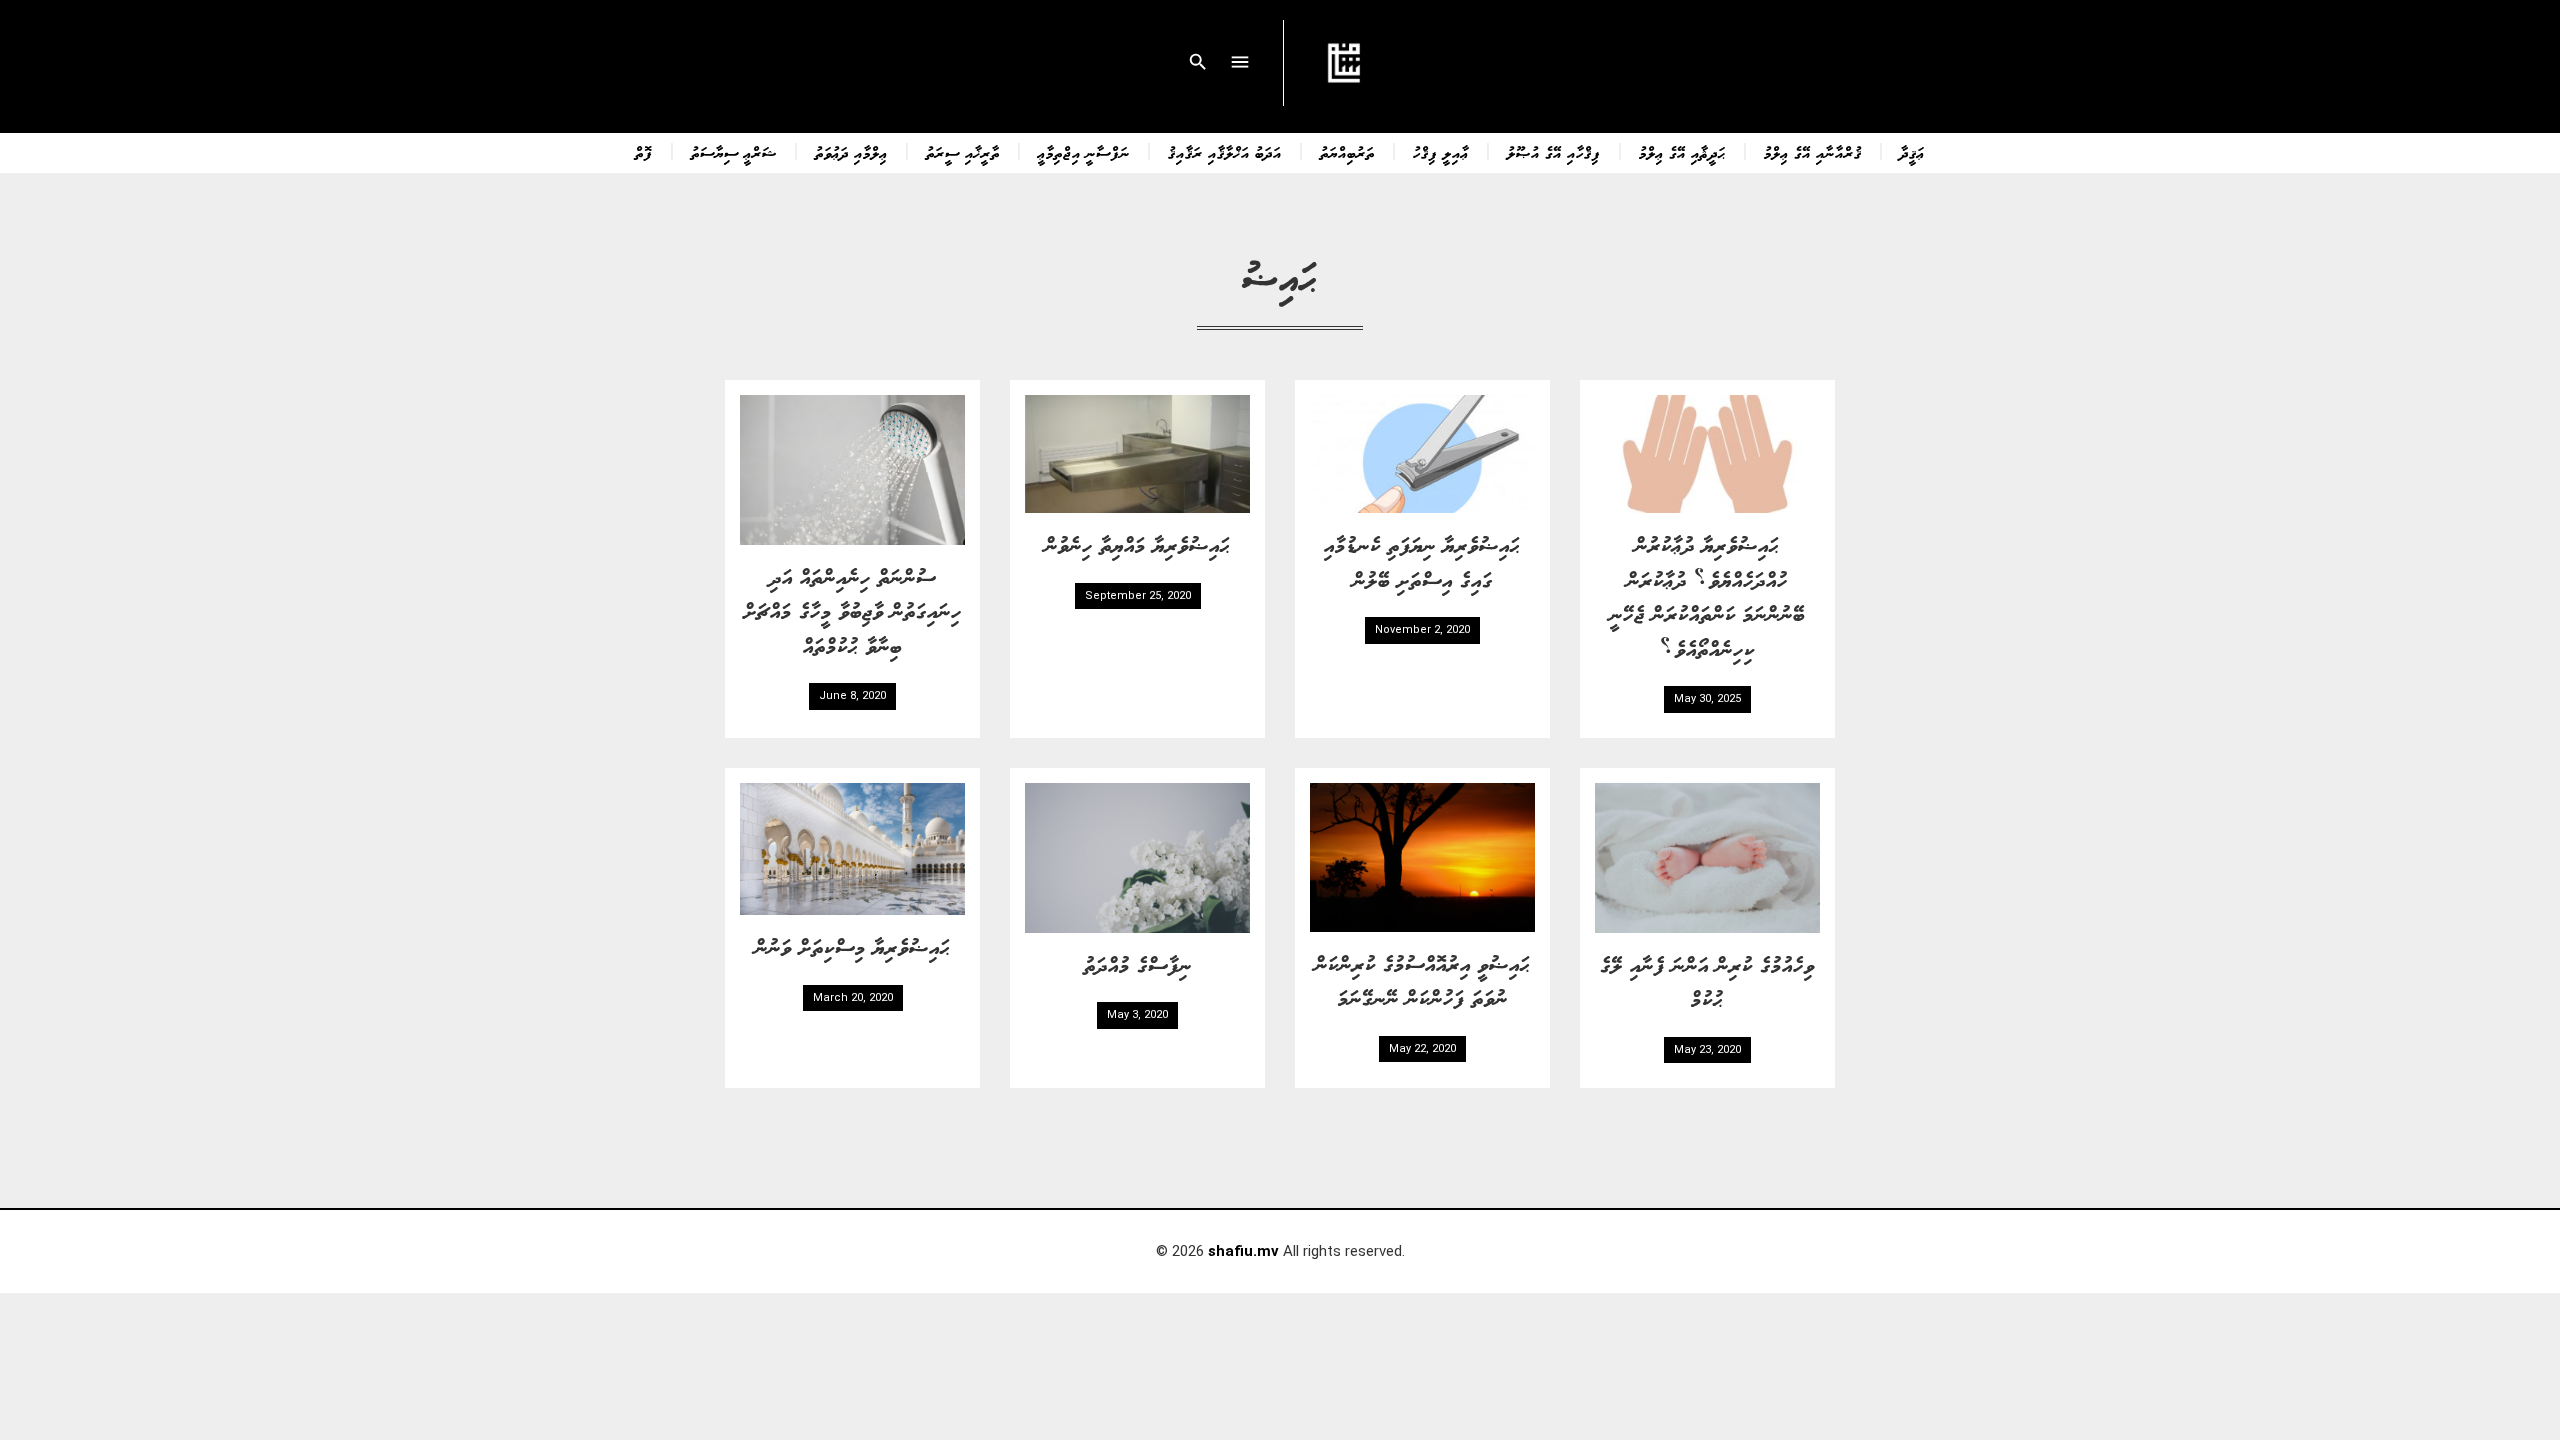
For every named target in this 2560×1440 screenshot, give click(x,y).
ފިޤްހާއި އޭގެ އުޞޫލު (1554, 152)
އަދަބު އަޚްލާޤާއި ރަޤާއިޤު (1225, 152)
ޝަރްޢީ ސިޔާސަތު (734, 152)
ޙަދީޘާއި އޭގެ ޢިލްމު (1682, 152)
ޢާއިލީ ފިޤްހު (1441, 152)
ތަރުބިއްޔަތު (1347, 152)
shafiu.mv (1243, 1251)
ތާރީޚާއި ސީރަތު (963, 152)
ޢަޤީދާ (1912, 152)
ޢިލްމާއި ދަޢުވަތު (851, 152)
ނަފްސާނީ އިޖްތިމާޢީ (1084, 152)
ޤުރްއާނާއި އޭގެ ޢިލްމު (1813, 152)
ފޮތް (644, 152)
